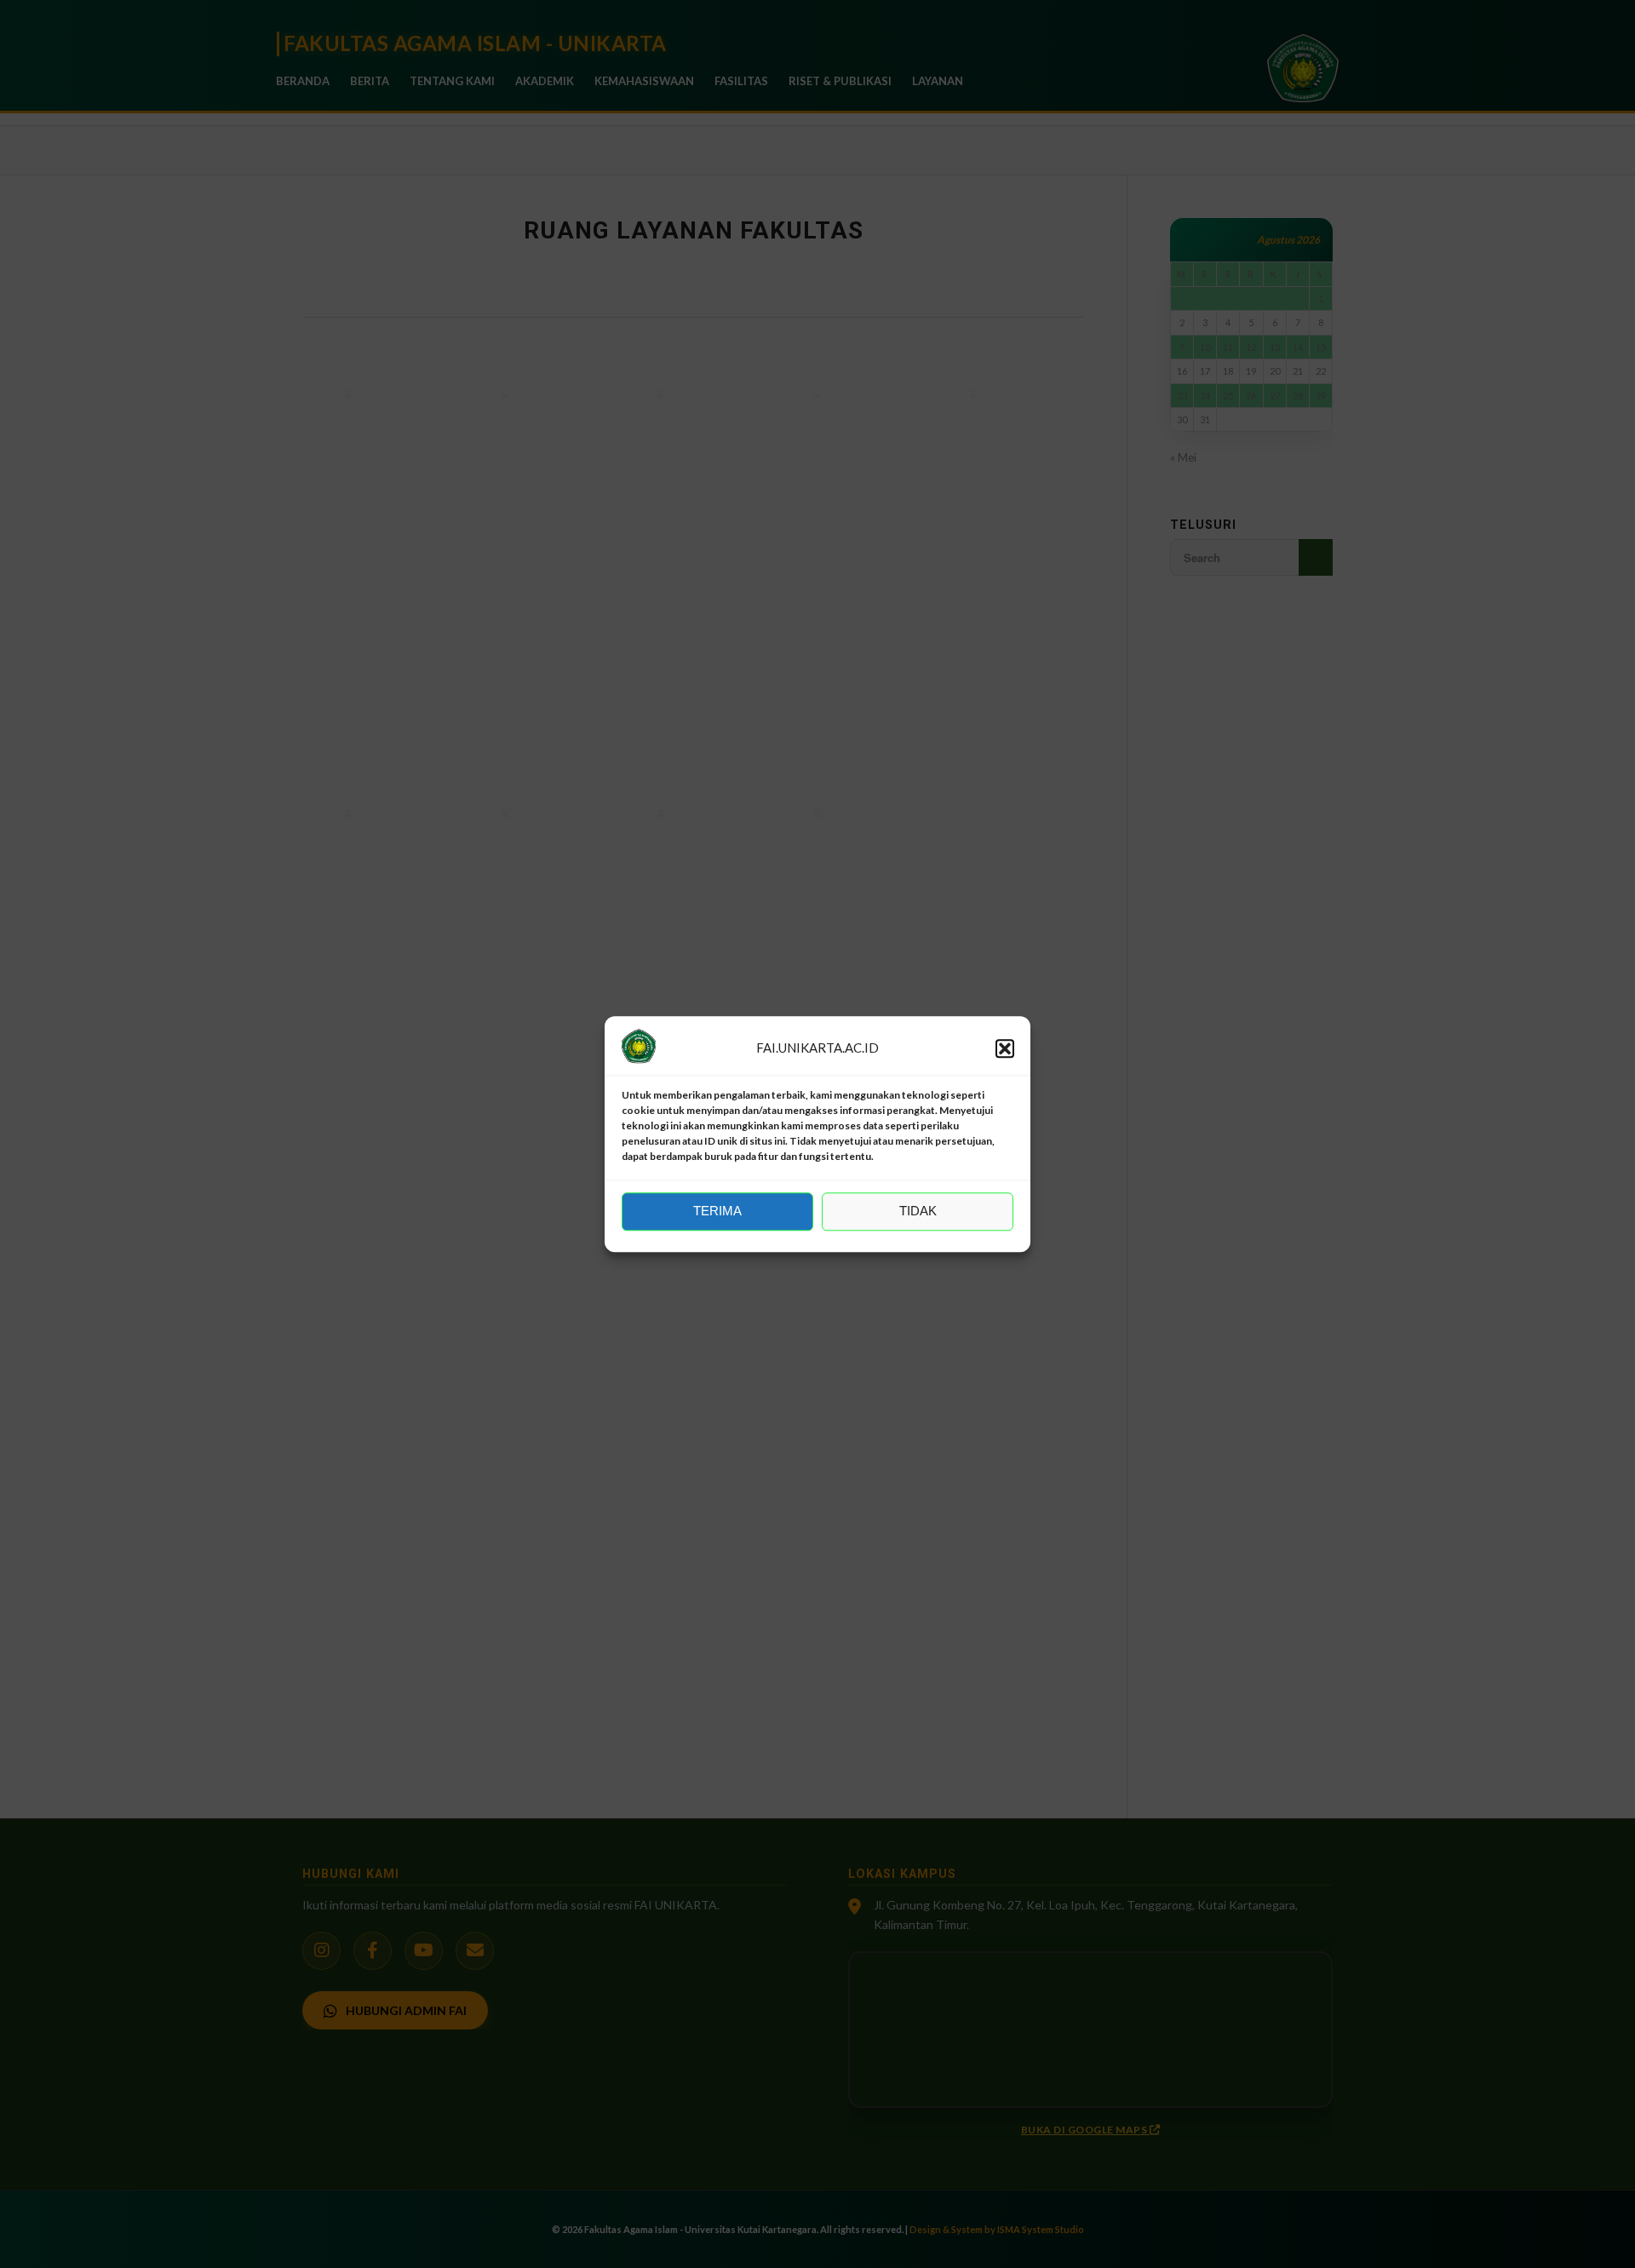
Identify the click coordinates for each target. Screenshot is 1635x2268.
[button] (1005, 1048)
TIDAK (918, 1212)
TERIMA (717, 1212)
